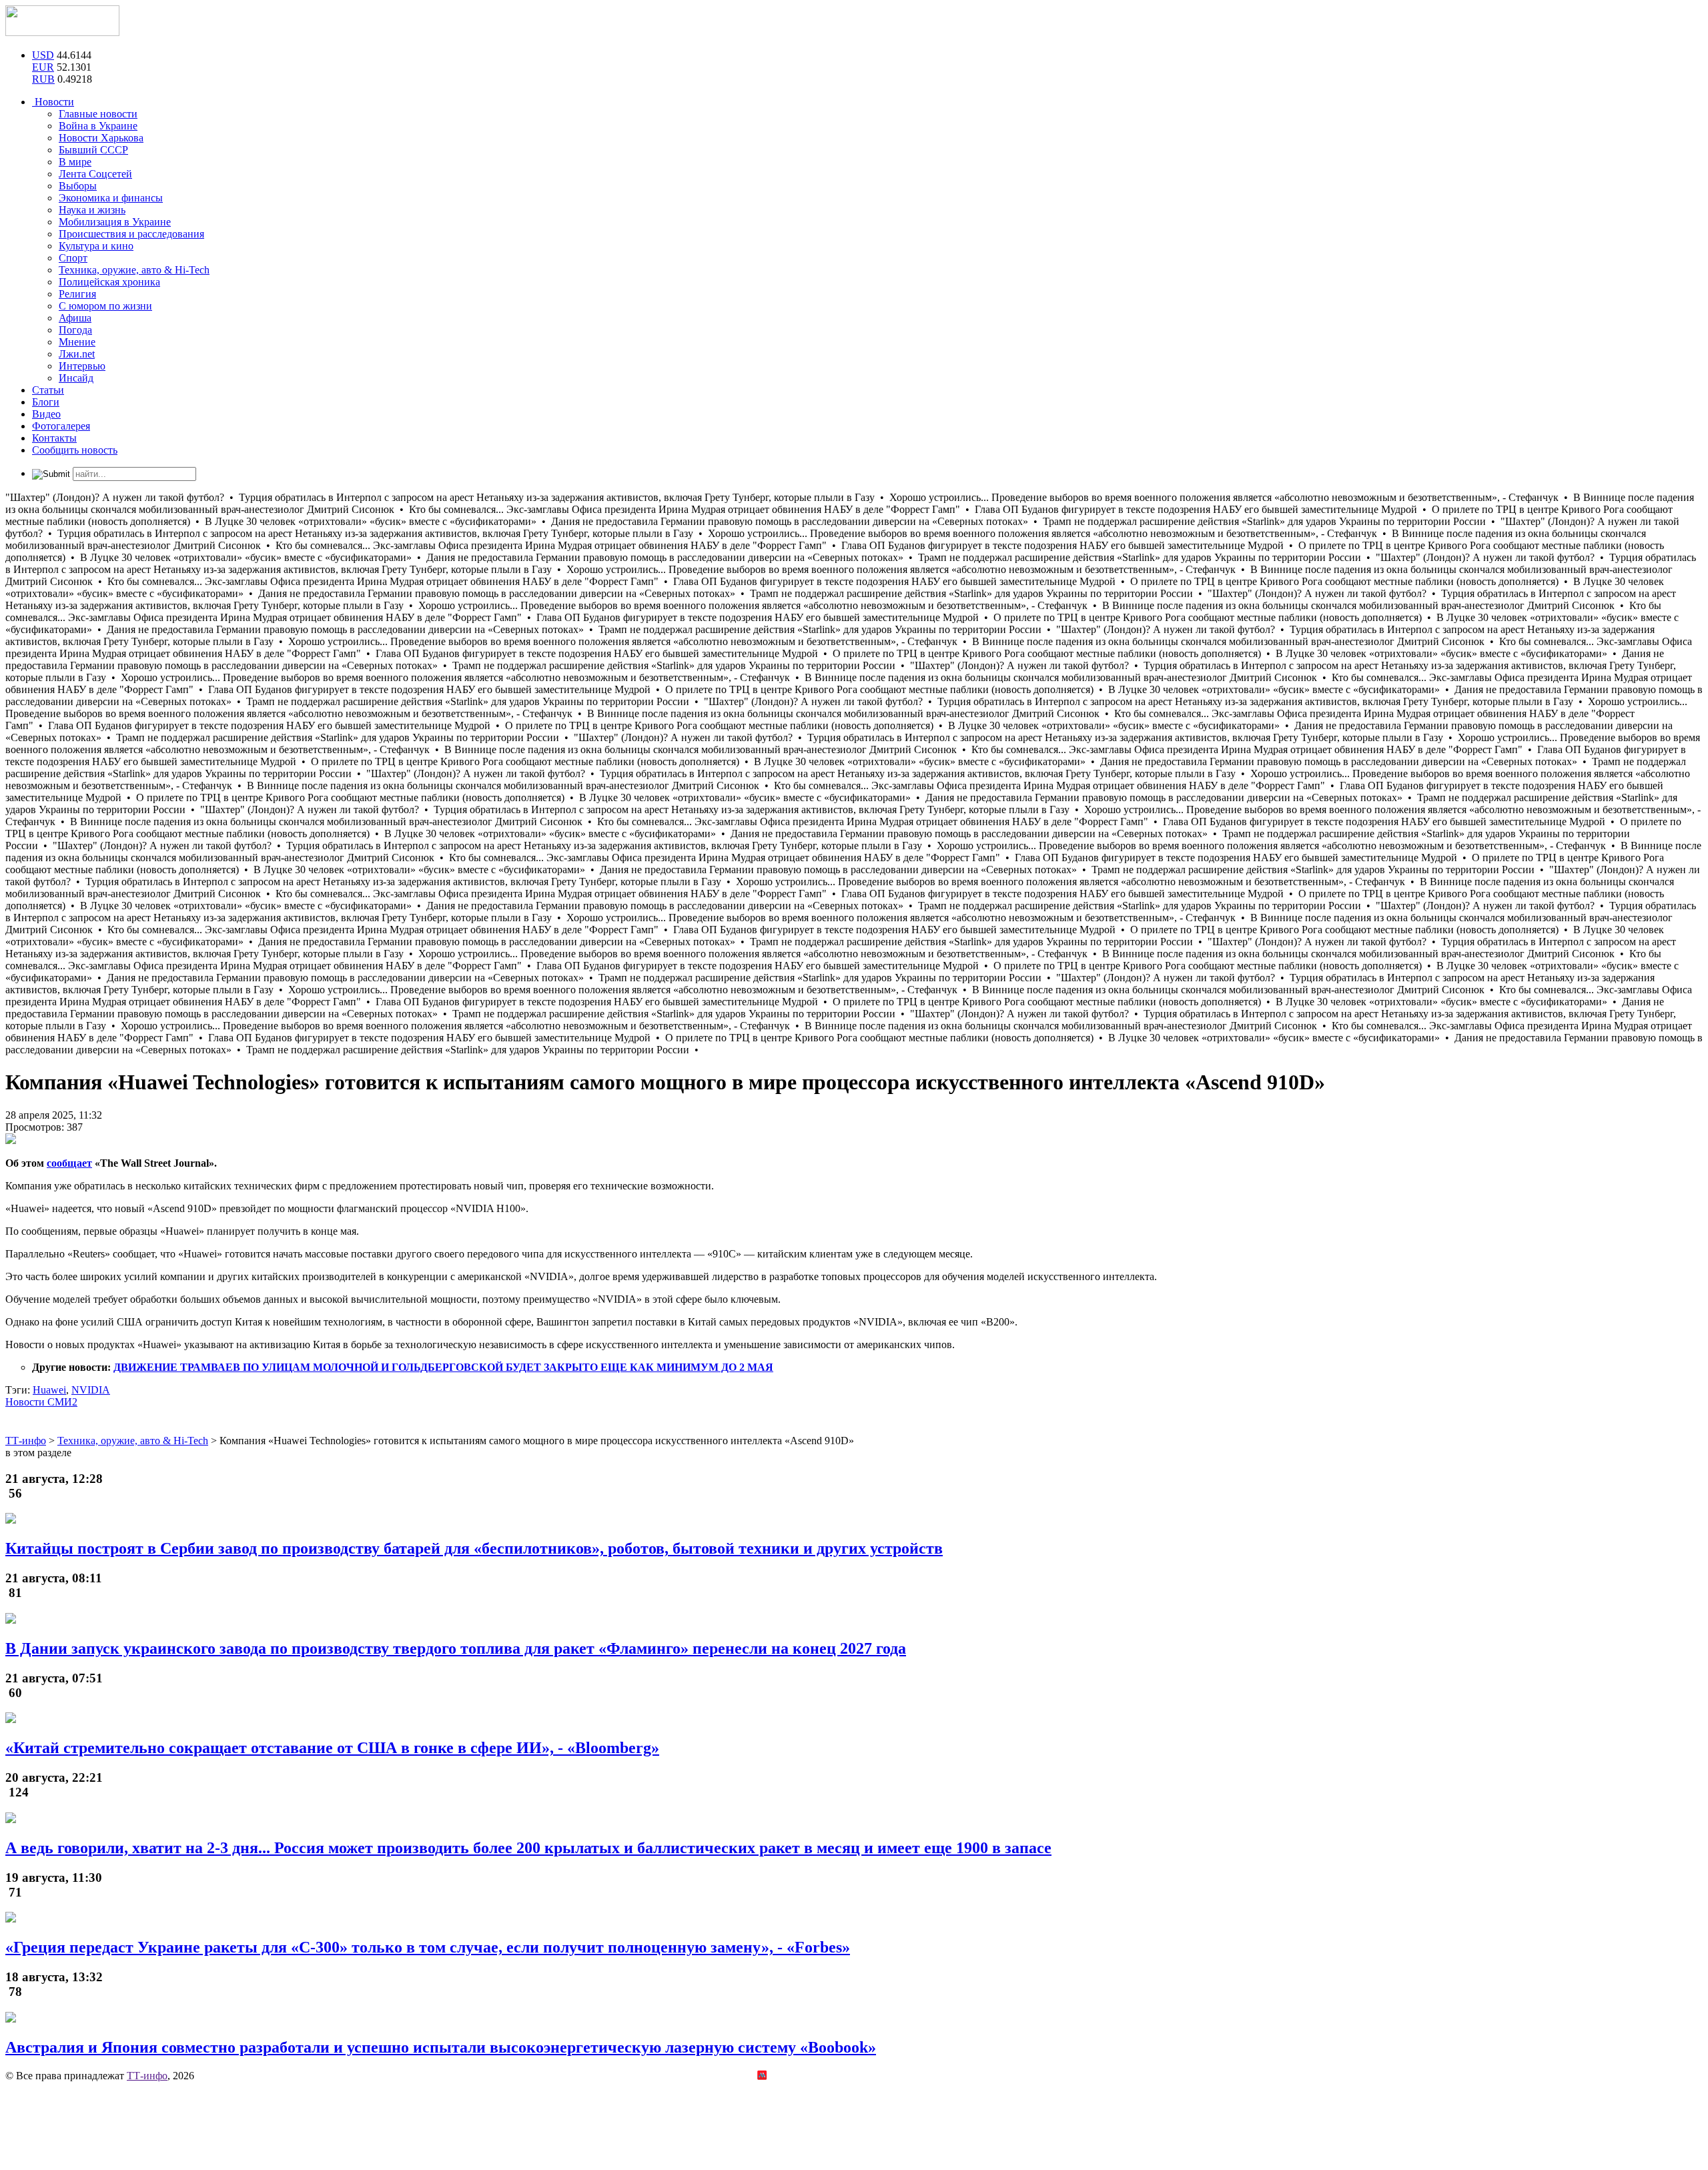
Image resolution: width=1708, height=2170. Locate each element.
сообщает (69, 1163)
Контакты (54, 438)
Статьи (48, 390)
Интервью (82, 366)
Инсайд (76, 378)
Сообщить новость (75, 450)
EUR (43, 67)
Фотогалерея (61, 426)
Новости (53, 102)
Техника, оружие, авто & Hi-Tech (134, 270)
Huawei (49, 1390)
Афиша (75, 318)
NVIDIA (91, 1390)
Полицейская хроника (109, 282)
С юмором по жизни (105, 306)
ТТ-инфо (147, 2076)
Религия (77, 294)
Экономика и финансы (111, 198)
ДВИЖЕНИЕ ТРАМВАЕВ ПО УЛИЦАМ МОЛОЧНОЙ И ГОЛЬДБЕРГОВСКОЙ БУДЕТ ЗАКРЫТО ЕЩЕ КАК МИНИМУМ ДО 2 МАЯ (443, 1367)
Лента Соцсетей (95, 174)
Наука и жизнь (92, 210)
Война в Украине (98, 126)
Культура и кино (96, 246)
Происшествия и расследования (131, 234)
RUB (43, 79)
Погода (75, 330)
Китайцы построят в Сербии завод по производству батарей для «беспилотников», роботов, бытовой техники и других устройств (474, 1548)
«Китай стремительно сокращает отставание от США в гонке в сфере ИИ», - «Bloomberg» (332, 1748)
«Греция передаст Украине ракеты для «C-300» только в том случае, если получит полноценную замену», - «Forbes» (428, 1947)
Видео (46, 414)
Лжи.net (77, 354)
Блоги (46, 402)
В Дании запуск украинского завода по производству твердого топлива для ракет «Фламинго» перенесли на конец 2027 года (456, 1648)
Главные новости (98, 114)
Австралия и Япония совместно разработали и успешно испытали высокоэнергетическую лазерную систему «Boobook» (441, 2047)
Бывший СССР (93, 150)
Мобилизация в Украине (115, 222)
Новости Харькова (101, 138)
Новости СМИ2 (41, 1402)
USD (43, 55)
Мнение (77, 342)
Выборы (78, 186)
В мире (75, 162)
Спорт (73, 258)
